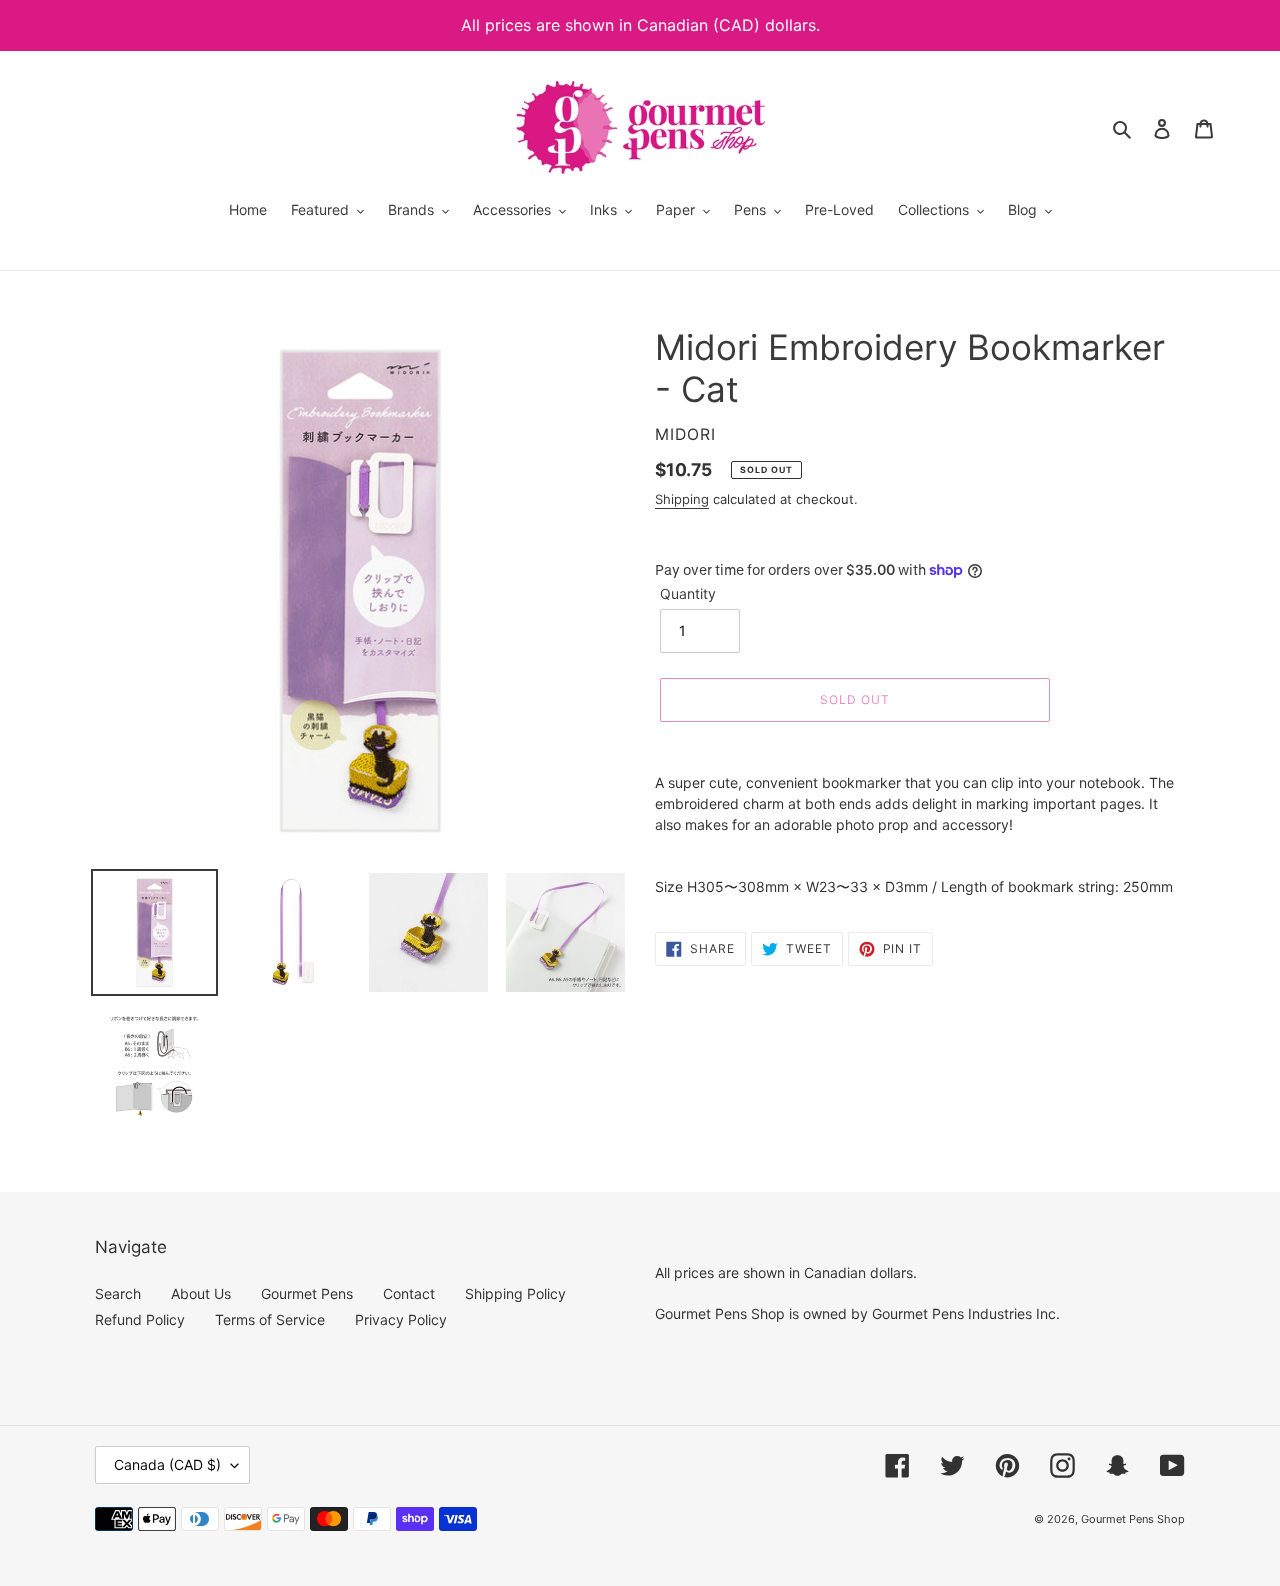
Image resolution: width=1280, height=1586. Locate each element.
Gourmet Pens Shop (1133, 1519)
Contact (409, 1293)
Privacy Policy (401, 1319)
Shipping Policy (515, 1293)
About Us (201, 1293)
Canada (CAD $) (167, 1464)
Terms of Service (270, 1319)
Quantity (688, 593)
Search (118, 1293)
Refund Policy (140, 1319)
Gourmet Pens (307, 1293)
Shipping (682, 499)
